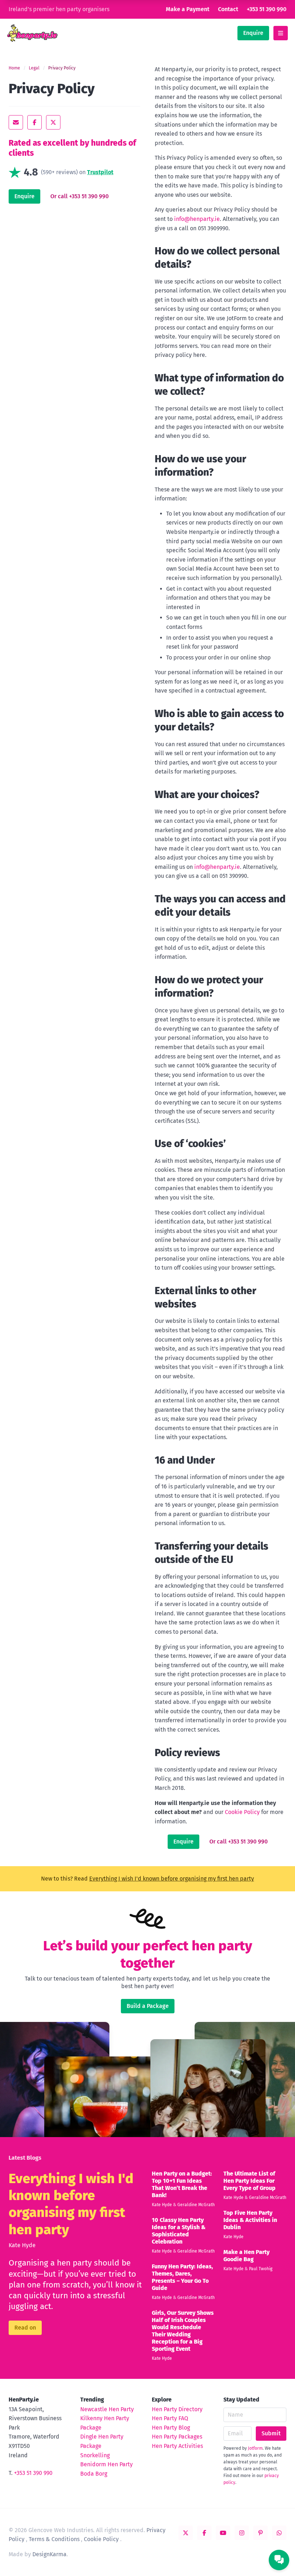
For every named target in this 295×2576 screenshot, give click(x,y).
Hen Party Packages (177, 2437)
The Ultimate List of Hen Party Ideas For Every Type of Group (249, 2181)
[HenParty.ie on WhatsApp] (279, 2533)
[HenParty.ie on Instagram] (242, 2533)
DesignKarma (49, 2554)
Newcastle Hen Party (107, 2409)
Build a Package (148, 2006)
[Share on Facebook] (35, 122)
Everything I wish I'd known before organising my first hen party (172, 1879)
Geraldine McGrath (196, 2205)
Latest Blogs (25, 2158)
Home (14, 68)
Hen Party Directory (177, 2409)
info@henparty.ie (197, 219)
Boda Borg (94, 2474)
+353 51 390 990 (267, 9)
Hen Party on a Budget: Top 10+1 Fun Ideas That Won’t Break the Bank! (182, 2184)
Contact (228, 9)
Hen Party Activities (177, 2446)
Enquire (253, 33)
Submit (271, 2433)
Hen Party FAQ (170, 2418)
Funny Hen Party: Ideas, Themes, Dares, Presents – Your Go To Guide (182, 2277)
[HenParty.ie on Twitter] (186, 2533)
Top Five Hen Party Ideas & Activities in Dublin (250, 2220)
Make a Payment (188, 9)
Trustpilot (100, 172)
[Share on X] (53, 122)
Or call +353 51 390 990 (80, 196)
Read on (25, 2328)
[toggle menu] (281, 33)
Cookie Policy (242, 1812)
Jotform (255, 2448)
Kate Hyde (22, 2245)
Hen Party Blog (171, 2428)
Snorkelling (95, 2455)
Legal (34, 68)
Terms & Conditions (54, 2539)
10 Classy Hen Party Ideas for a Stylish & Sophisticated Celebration (179, 2231)
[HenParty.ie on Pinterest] (260, 2533)
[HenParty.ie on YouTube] (223, 2533)
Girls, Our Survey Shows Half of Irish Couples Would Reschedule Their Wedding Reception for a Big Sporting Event (183, 2331)
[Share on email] (16, 122)
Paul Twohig (261, 2269)
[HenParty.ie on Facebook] (204, 2533)
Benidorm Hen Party (106, 2464)
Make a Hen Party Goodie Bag (246, 2256)
